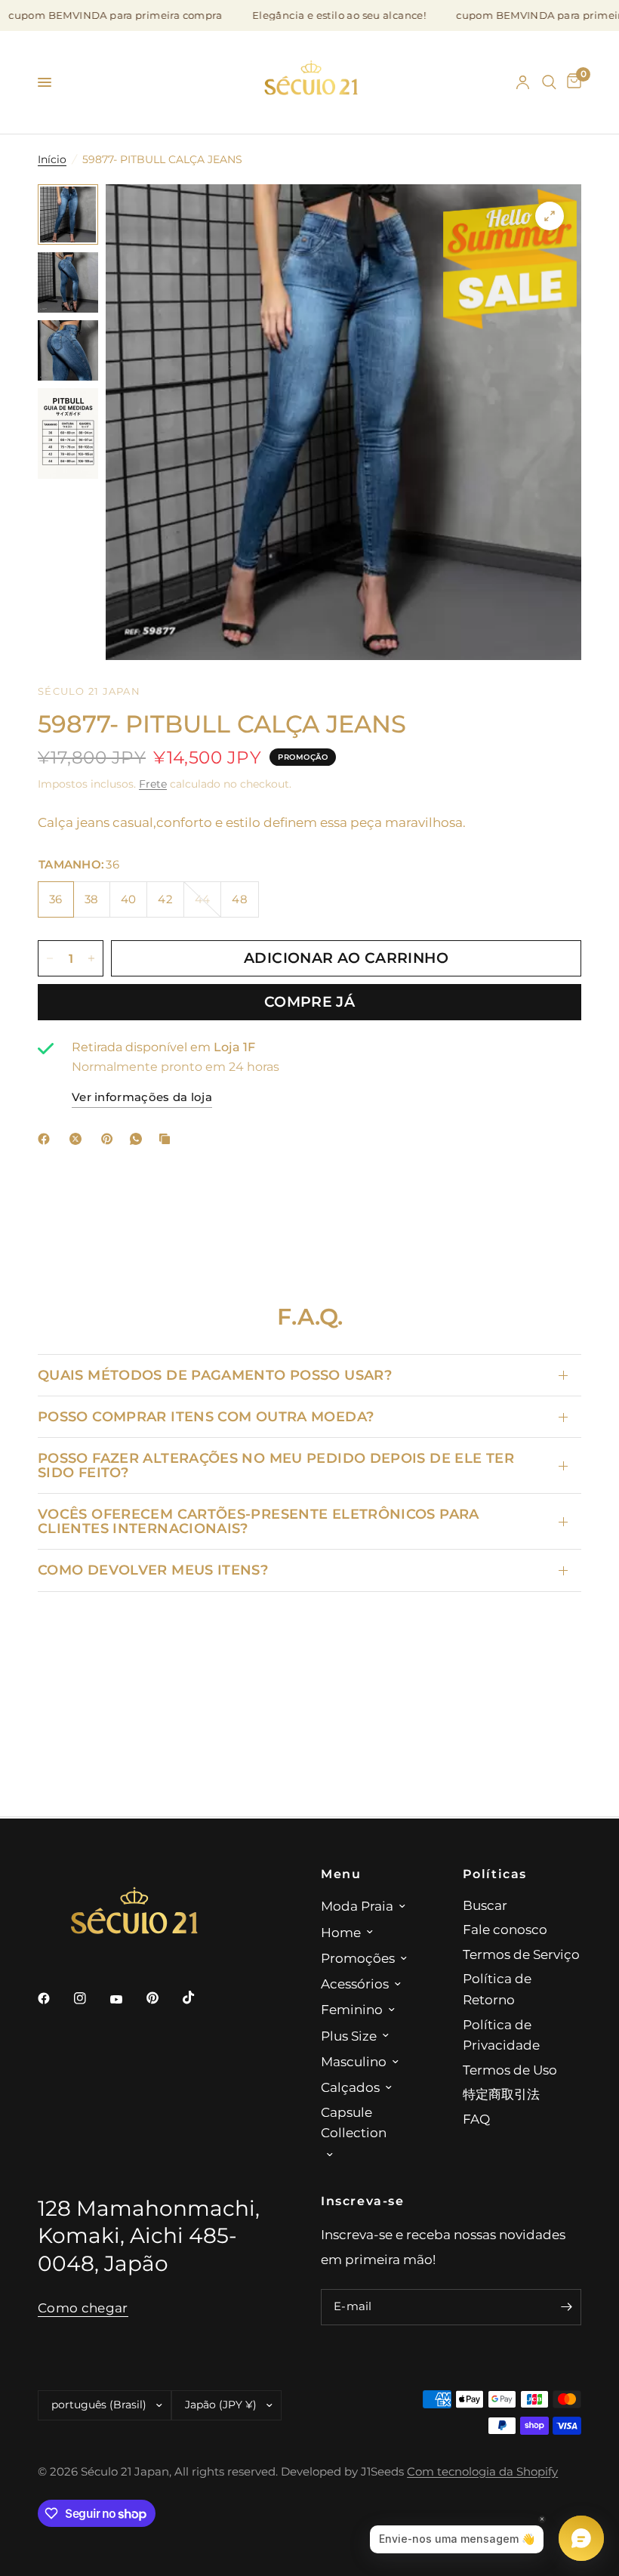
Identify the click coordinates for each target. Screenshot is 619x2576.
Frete (153, 784)
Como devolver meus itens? (153, 1570)
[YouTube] (127, 2000)
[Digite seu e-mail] (566, 2307)
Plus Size (349, 2036)
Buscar (485, 1905)
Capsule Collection (354, 2123)
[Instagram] (91, 1998)
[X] (79, 1139)
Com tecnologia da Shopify (482, 2472)
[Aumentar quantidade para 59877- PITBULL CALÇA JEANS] (91, 958)
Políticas (495, 1874)
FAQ (476, 2119)
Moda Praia (357, 1906)
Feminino (352, 2009)
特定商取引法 (501, 2094)
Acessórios (355, 1984)
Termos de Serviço (521, 1954)
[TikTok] (199, 1998)
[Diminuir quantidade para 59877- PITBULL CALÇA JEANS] (50, 958)
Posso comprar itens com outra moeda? (206, 1416)
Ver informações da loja (142, 1097)
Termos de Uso (510, 2070)
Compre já (309, 1002)
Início (52, 159)
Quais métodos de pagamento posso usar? (215, 1375)
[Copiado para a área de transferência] (168, 1139)
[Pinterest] (110, 1139)
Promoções (358, 1958)
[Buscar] (549, 82)
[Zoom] (550, 216)
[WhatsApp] (139, 1139)
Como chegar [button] (83, 2308)
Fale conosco (505, 1929)
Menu (341, 1874)
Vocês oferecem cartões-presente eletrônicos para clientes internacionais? (259, 1521)
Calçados (350, 2087)
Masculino (354, 2061)
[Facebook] (47, 1139)
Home (341, 1932)
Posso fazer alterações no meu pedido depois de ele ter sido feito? (276, 1465)
